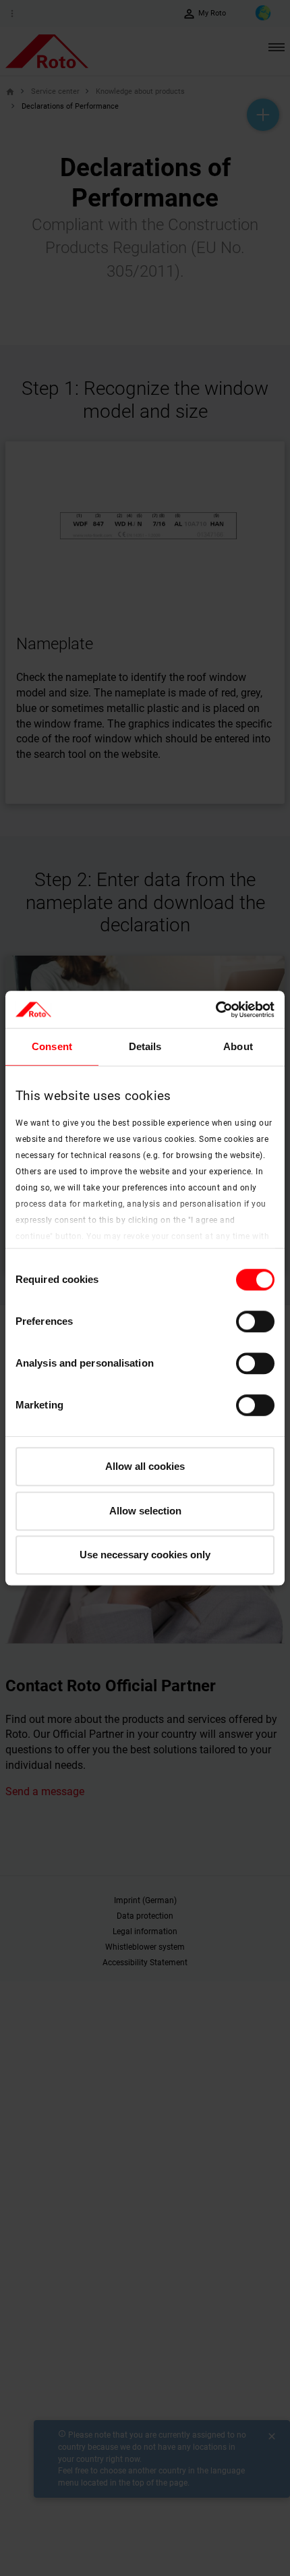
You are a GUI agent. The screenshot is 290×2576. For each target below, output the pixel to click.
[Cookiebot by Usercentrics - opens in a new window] (215, 1010)
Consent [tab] (52, 1046)
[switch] (255, 1321)
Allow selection (145, 1511)
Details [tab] (145, 1046)
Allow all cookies (145, 1466)
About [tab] (238, 1046)
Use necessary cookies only (145, 1555)
